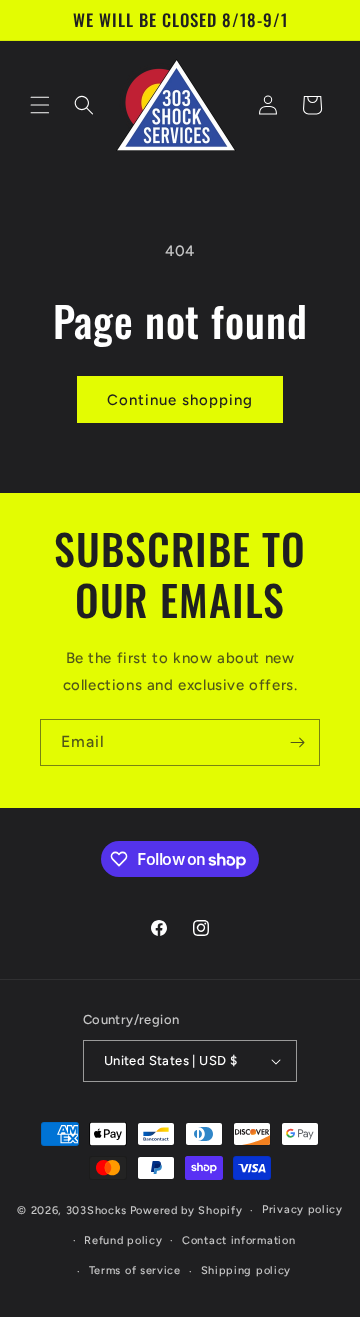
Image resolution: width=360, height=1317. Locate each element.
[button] (40, 105)
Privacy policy (302, 1209)
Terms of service (135, 1270)
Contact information (238, 1240)
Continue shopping (180, 400)
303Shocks (96, 1210)
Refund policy (123, 1240)
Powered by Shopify (186, 1210)
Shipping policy (246, 1270)
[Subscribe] (297, 742)
